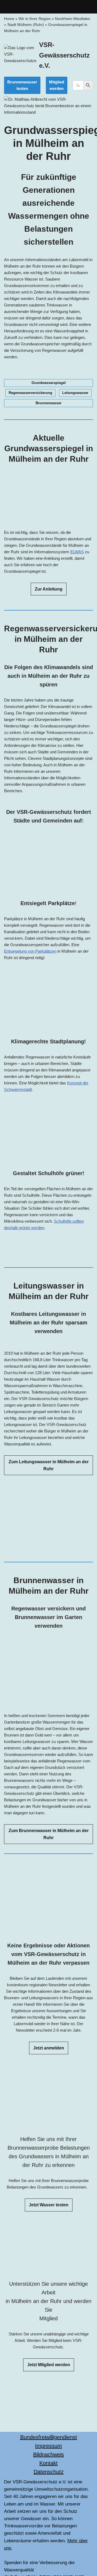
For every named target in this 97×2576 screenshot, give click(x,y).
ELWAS (77, 552)
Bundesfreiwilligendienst (49, 2437)
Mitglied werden (57, 85)
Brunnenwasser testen (22, 85)
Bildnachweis (48, 2454)
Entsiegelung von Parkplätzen (30, 951)
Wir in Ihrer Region (35, 19)
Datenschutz (49, 2472)
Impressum (48, 2446)
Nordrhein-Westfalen (73, 19)
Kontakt (48, 2463)
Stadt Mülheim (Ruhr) (26, 25)
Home (9, 19)
